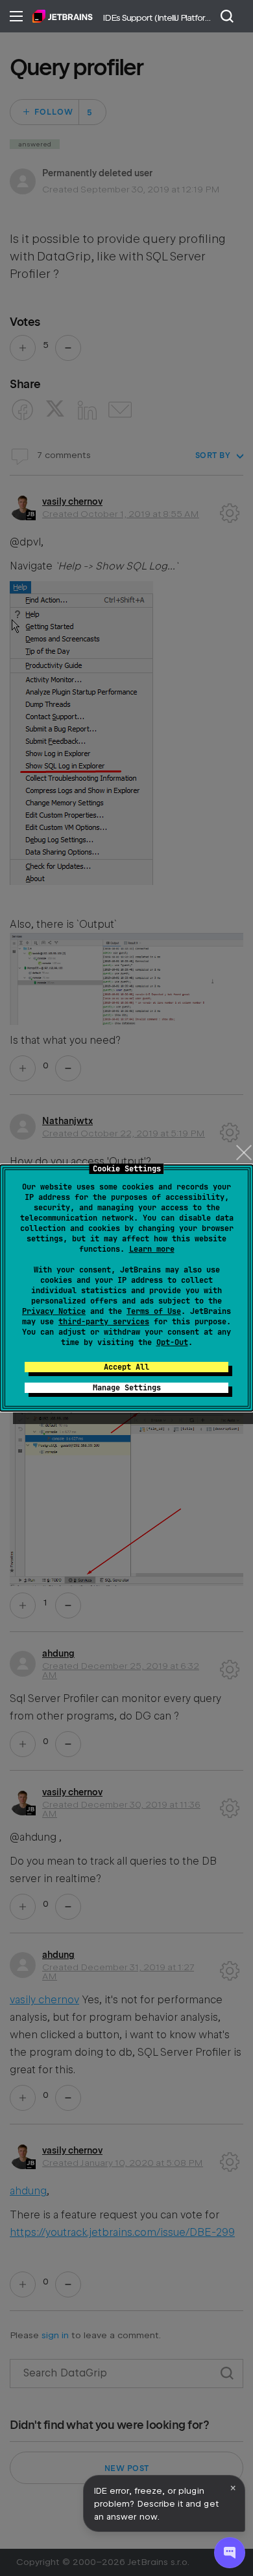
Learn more (152, 1249)
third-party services (104, 1322)
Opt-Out (172, 1342)
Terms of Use (154, 1311)
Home (63, 16)
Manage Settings (127, 1388)
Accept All (126, 1367)
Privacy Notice (54, 1311)
